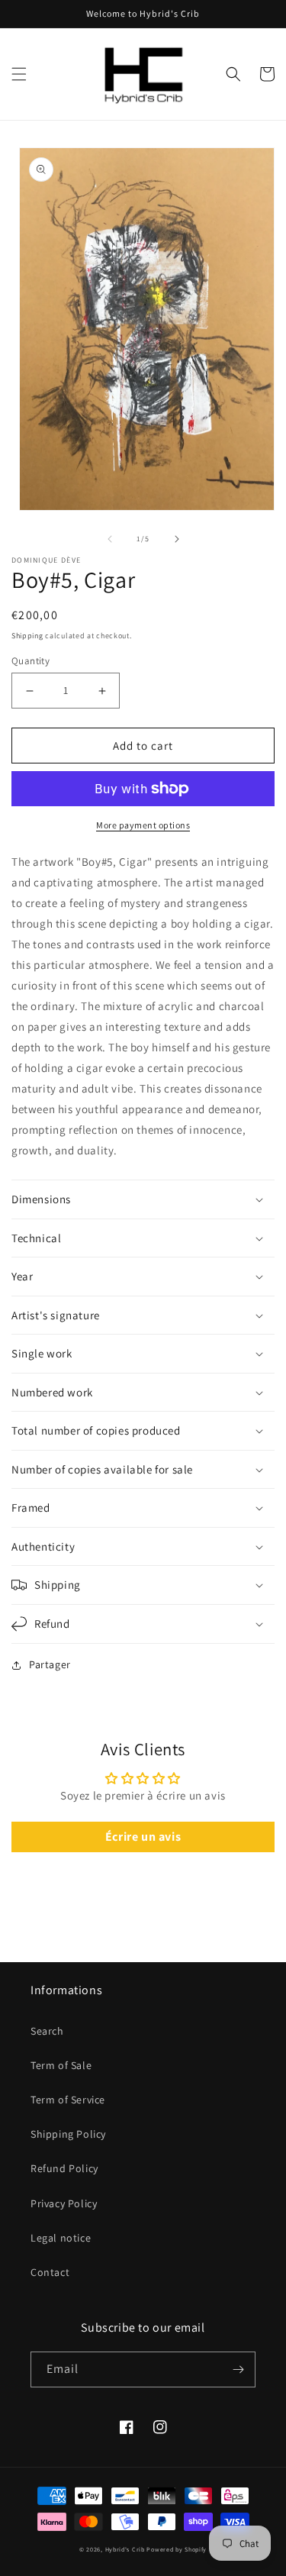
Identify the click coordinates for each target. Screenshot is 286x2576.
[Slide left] (110, 539)
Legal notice (61, 2238)
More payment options (143, 825)
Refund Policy (64, 2168)
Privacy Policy (64, 2203)
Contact (50, 2272)
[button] (19, 74)
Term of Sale (61, 2065)
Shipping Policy (68, 2134)
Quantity (31, 661)
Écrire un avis (143, 1837)
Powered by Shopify (177, 2549)
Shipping (27, 636)
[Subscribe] (238, 2369)
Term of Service (68, 2100)
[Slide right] (177, 539)
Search (47, 2031)
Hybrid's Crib (125, 2549)
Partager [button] (50, 1664)
